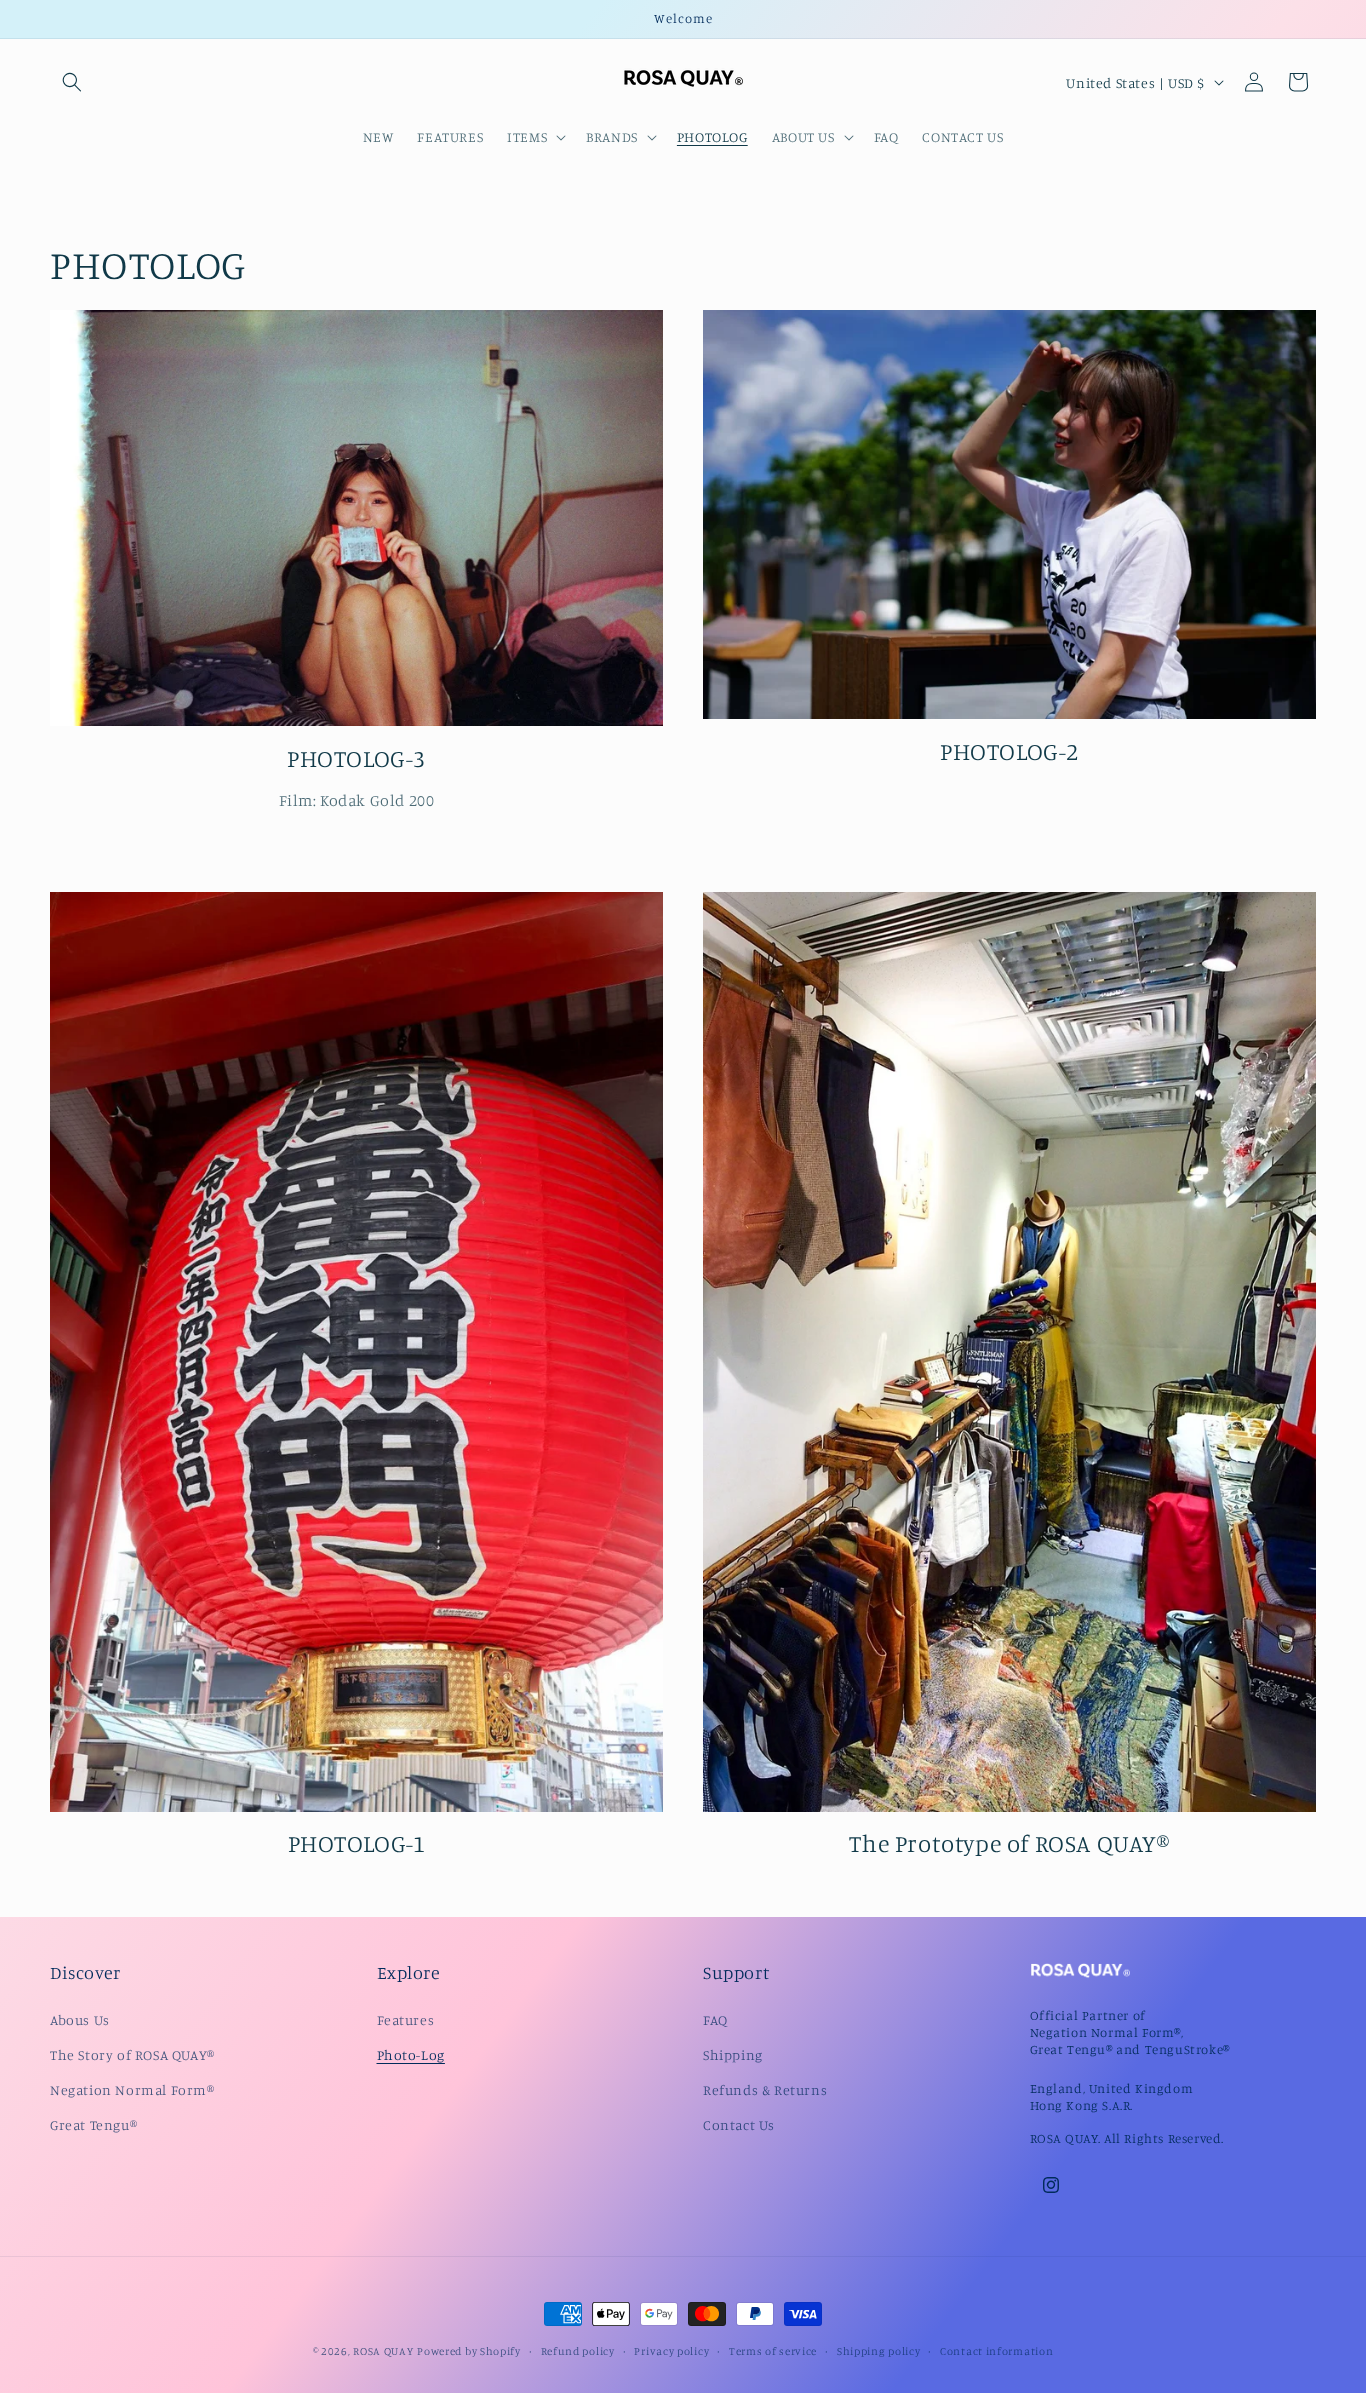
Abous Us (80, 2018)
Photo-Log (411, 2053)
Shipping (733, 2053)
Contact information (996, 2350)
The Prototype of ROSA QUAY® (1009, 1843)
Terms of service (773, 2350)
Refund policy (578, 2350)
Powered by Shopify (469, 2351)
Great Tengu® (93, 2124)
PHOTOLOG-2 (1009, 751)
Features (406, 2018)
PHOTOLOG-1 (357, 1843)
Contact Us (739, 2124)
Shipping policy (879, 2350)
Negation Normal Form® (132, 2089)
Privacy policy (671, 2350)
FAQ (715, 2018)
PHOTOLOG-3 (356, 758)
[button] (72, 82)
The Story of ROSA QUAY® (132, 2053)
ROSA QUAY (383, 2351)
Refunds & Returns (765, 2089)
